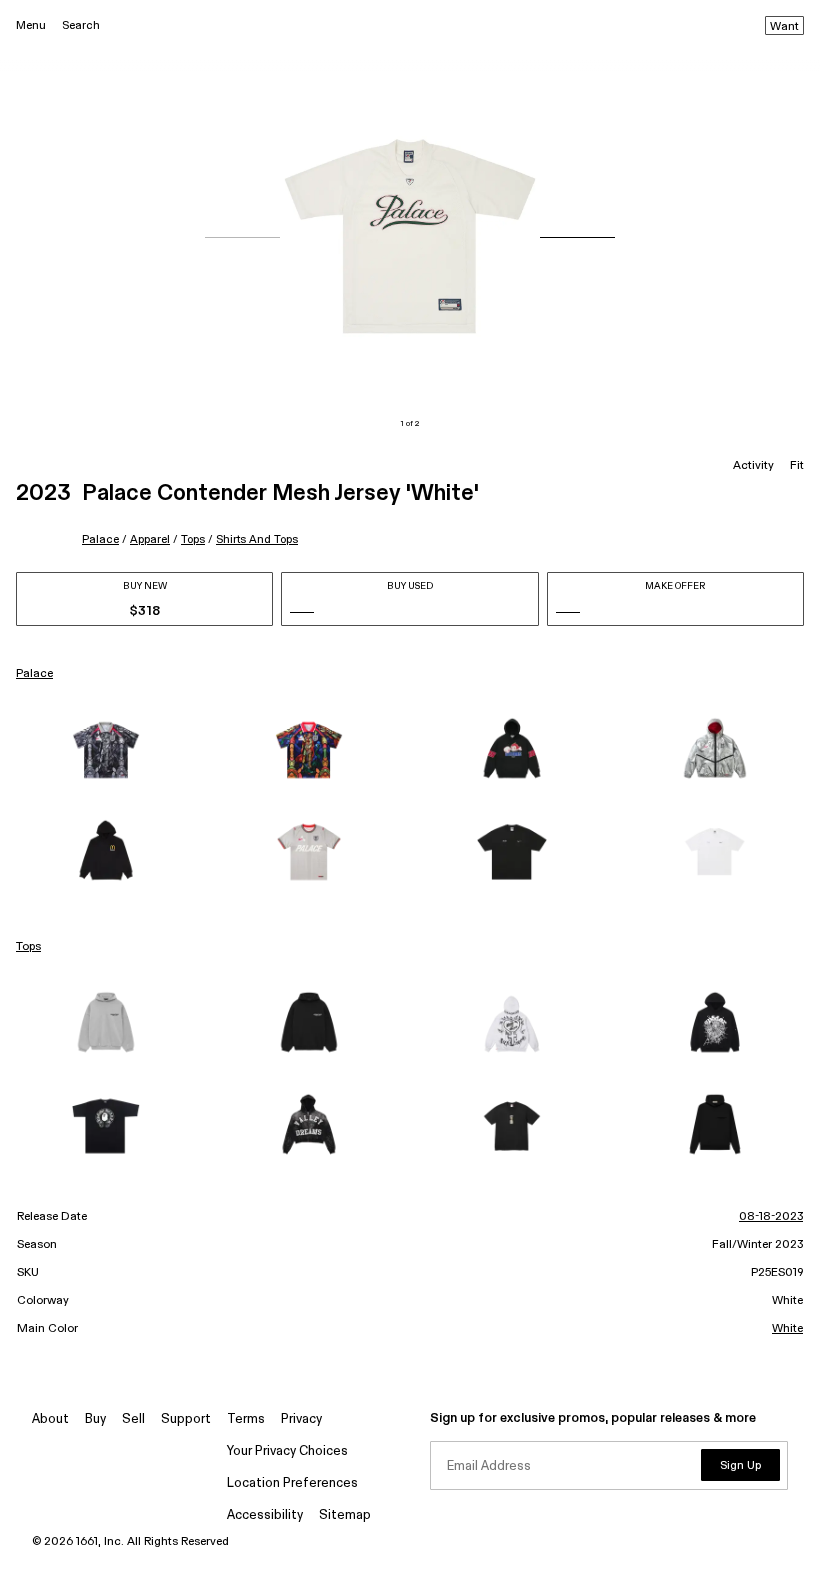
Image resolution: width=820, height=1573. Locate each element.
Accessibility (265, 1515)
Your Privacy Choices (287, 1451)
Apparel (150, 539)
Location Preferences (292, 1483)
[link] (105, 750)
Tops (193, 539)
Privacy (301, 1419)
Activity (753, 466)
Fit (797, 466)
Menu (31, 25)
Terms (246, 1419)
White (787, 1329)
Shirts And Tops (257, 539)
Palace (100, 539)
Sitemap (345, 1515)
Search (81, 25)
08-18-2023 (771, 1217)
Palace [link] (34, 674)
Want (784, 27)
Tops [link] (28, 947)
